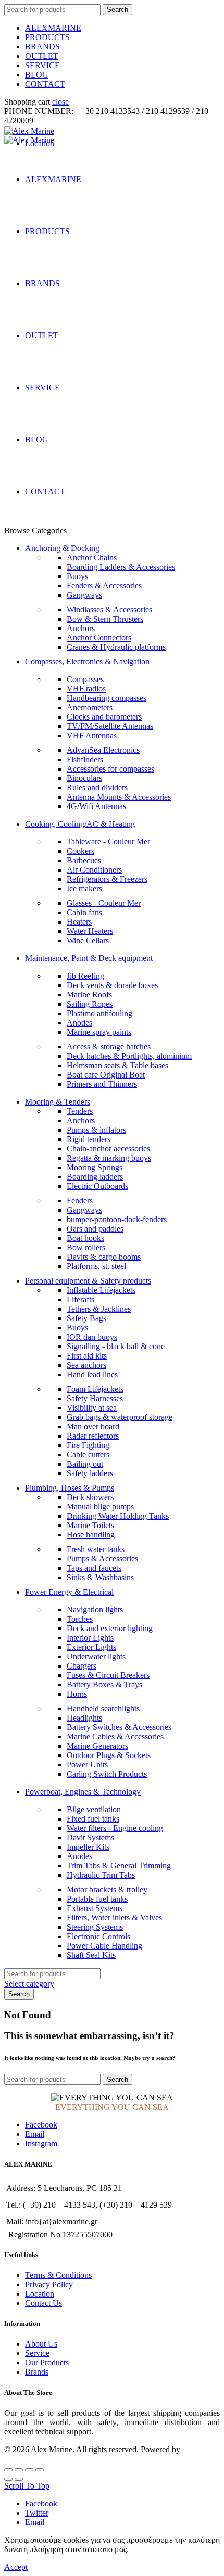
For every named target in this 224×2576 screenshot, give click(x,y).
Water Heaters (90, 931)
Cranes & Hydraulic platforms (116, 647)
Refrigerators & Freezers (107, 879)
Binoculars (84, 778)
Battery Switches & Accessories (119, 1727)
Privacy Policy (49, 2284)
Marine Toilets (90, 1525)
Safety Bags (86, 1318)
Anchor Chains (92, 558)
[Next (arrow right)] (19, 2479)
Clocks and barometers (104, 717)
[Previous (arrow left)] (8, 2479)
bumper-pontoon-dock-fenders (117, 1219)
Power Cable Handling (104, 1946)
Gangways (84, 595)
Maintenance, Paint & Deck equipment (89, 958)
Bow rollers (86, 1247)
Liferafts (80, 1299)
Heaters (79, 922)
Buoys (77, 576)
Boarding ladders (95, 1177)
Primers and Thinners (102, 1084)
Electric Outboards (97, 1186)
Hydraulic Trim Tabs (101, 1875)
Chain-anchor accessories (108, 1149)
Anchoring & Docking (62, 548)
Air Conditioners (94, 870)
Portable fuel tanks (97, 1899)
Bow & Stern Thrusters (105, 619)
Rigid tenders (89, 1139)
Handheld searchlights (103, 1708)
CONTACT (45, 84)
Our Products (47, 2362)
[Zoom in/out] (40, 2470)
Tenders (80, 1111)
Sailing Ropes (90, 1004)
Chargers (82, 1666)
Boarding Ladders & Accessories (121, 567)
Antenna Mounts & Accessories (119, 797)
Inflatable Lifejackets (101, 1290)
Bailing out (85, 1464)
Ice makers (84, 888)
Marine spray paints (99, 1032)
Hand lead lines (92, 1374)
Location (40, 2294)
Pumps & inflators (96, 1130)
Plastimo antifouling (99, 1013)
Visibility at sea (92, 1408)
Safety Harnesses (95, 1398)
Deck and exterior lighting (110, 1628)
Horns (77, 1694)
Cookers (80, 851)
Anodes (79, 1023)
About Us (41, 2344)
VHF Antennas (92, 735)
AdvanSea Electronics (103, 750)
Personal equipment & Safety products (88, 1281)
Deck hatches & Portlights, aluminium (129, 1056)
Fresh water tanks (96, 1549)
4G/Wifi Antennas (96, 806)
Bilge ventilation (94, 1809)
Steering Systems (95, 1927)
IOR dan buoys (92, 1337)
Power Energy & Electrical (69, 1592)
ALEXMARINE (53, 28)
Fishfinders (85, 759)
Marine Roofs (89, 995)
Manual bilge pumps (100, 1507)
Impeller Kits (88, 1847)
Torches (80, 1619)
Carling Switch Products (107, 1774)
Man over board (93, 1426)
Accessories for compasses (110, 769)
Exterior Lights (91, 1647)
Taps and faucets (94, 1568)
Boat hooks (85, 1238)
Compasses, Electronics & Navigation (87, 662)
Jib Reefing (85, 976)
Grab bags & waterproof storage (120, 1417)
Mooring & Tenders (58, 1102)
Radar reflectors (93, 1436)
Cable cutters (88, 1454)
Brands (37, 2372)
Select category (29, 1984)
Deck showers (90, 1497)
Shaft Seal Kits (91, 1955)
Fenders (80, 1201)
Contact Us (43, 2303)
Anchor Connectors (99, 638)
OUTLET (42, 56)
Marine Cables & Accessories (115, 1736)
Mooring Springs (95, 1167)
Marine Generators (97, 1746)
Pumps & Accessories (102, 1559)
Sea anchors (86, 1365)
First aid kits (87, 1356)
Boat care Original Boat (106, 1075)
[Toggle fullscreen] (29, 2470)
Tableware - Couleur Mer (108, 842)
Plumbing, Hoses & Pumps (70, 1488)
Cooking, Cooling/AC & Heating (80, 824)
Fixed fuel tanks (93, 1819)
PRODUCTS (47, 37)
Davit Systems (90, 1837)
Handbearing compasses (107, 698)
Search (117, 10)
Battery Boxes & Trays (104, 1684)
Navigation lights (95, 1610)
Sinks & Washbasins (100, 1577)
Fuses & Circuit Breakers (108, 1675)
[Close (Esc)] (8, 2470)
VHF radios (86, 689)
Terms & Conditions (58, 2275)
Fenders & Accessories (104, 586)
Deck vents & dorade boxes (112, 985)
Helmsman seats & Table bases (117, 1065)
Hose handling (91, 1535)
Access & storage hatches (109, 1047)
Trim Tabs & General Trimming (119, 1866)
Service (37, 2353)
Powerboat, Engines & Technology (83, 1792)
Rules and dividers (97, 787)
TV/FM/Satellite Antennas (110, 726)
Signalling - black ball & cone (116, 1346)
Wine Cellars (88, 940)
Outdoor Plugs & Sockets (109, 1755)
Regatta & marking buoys (109, 1158)
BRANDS (42, 47)
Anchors (81, 628)
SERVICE (42, 65)
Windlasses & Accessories (109, 610)
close (60, 102)
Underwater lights (96, 1656)
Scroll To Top (27, 2486)
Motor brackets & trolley (107, 1889)
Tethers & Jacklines (99, 1309)
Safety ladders (90, 1473)
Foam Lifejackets (95, 1389)
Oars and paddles (95, 1229)
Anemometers (90, 707)
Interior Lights (90, 1638)
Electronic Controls (98, 1936)
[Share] (19, 2470)
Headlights (84, 1718)
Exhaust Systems (95, 1908)
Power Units (87, 1765)
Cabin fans (84, 912)
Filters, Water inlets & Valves (114, 1918)
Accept (16, 2567)
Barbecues (84, 860)
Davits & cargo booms (104, 1257)
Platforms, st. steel (96, 1266)
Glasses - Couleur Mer (104, 903)
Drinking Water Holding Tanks (118, 1516)
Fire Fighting (88, 1445)
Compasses (85, 679)
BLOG (37, 75)
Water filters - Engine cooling (115, 1828)
